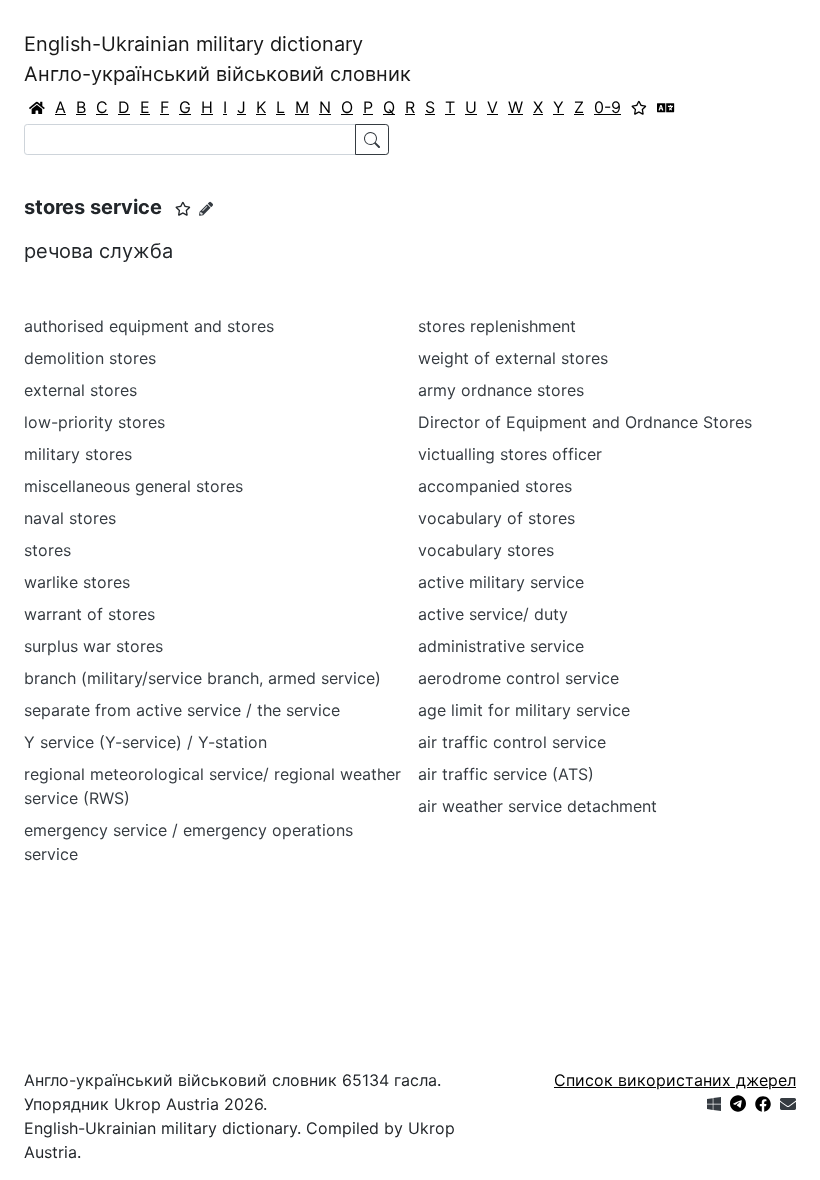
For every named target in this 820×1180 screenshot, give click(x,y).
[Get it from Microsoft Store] (714, 1104)
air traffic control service (512, 742)
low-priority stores (94, 422)
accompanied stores (495, 486)
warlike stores (77, 582)
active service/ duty (493, 614)
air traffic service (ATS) (506, 774)
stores (47, 550)
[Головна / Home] (37, 107)
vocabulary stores (486, 550)
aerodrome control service (518, 678)
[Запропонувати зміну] (206, 208)
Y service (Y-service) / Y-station (145, 742)
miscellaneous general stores (133, 486)
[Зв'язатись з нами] (788, 1104)
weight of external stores (513, 358)
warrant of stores (89, 614)
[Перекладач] (666, 107)
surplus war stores (93, 646)
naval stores (70, 518)
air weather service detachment (537, 806)
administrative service (501, 646)
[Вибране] (639, 107)
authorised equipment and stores (149, 326)
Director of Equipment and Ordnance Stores (585, 422)
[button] (183, 209)
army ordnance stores (501, 390)
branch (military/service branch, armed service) (202, 678)
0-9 (607, 107)
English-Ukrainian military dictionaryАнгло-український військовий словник (217, 59)
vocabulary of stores (496, 518)
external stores (80, 390)
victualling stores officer (510, 454)
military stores (78, 454)
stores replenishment (497, 326)
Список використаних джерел (675, 1080)
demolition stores (90, 358)
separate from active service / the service (182, 710)
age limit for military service (524, 710)
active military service (501, 582)
